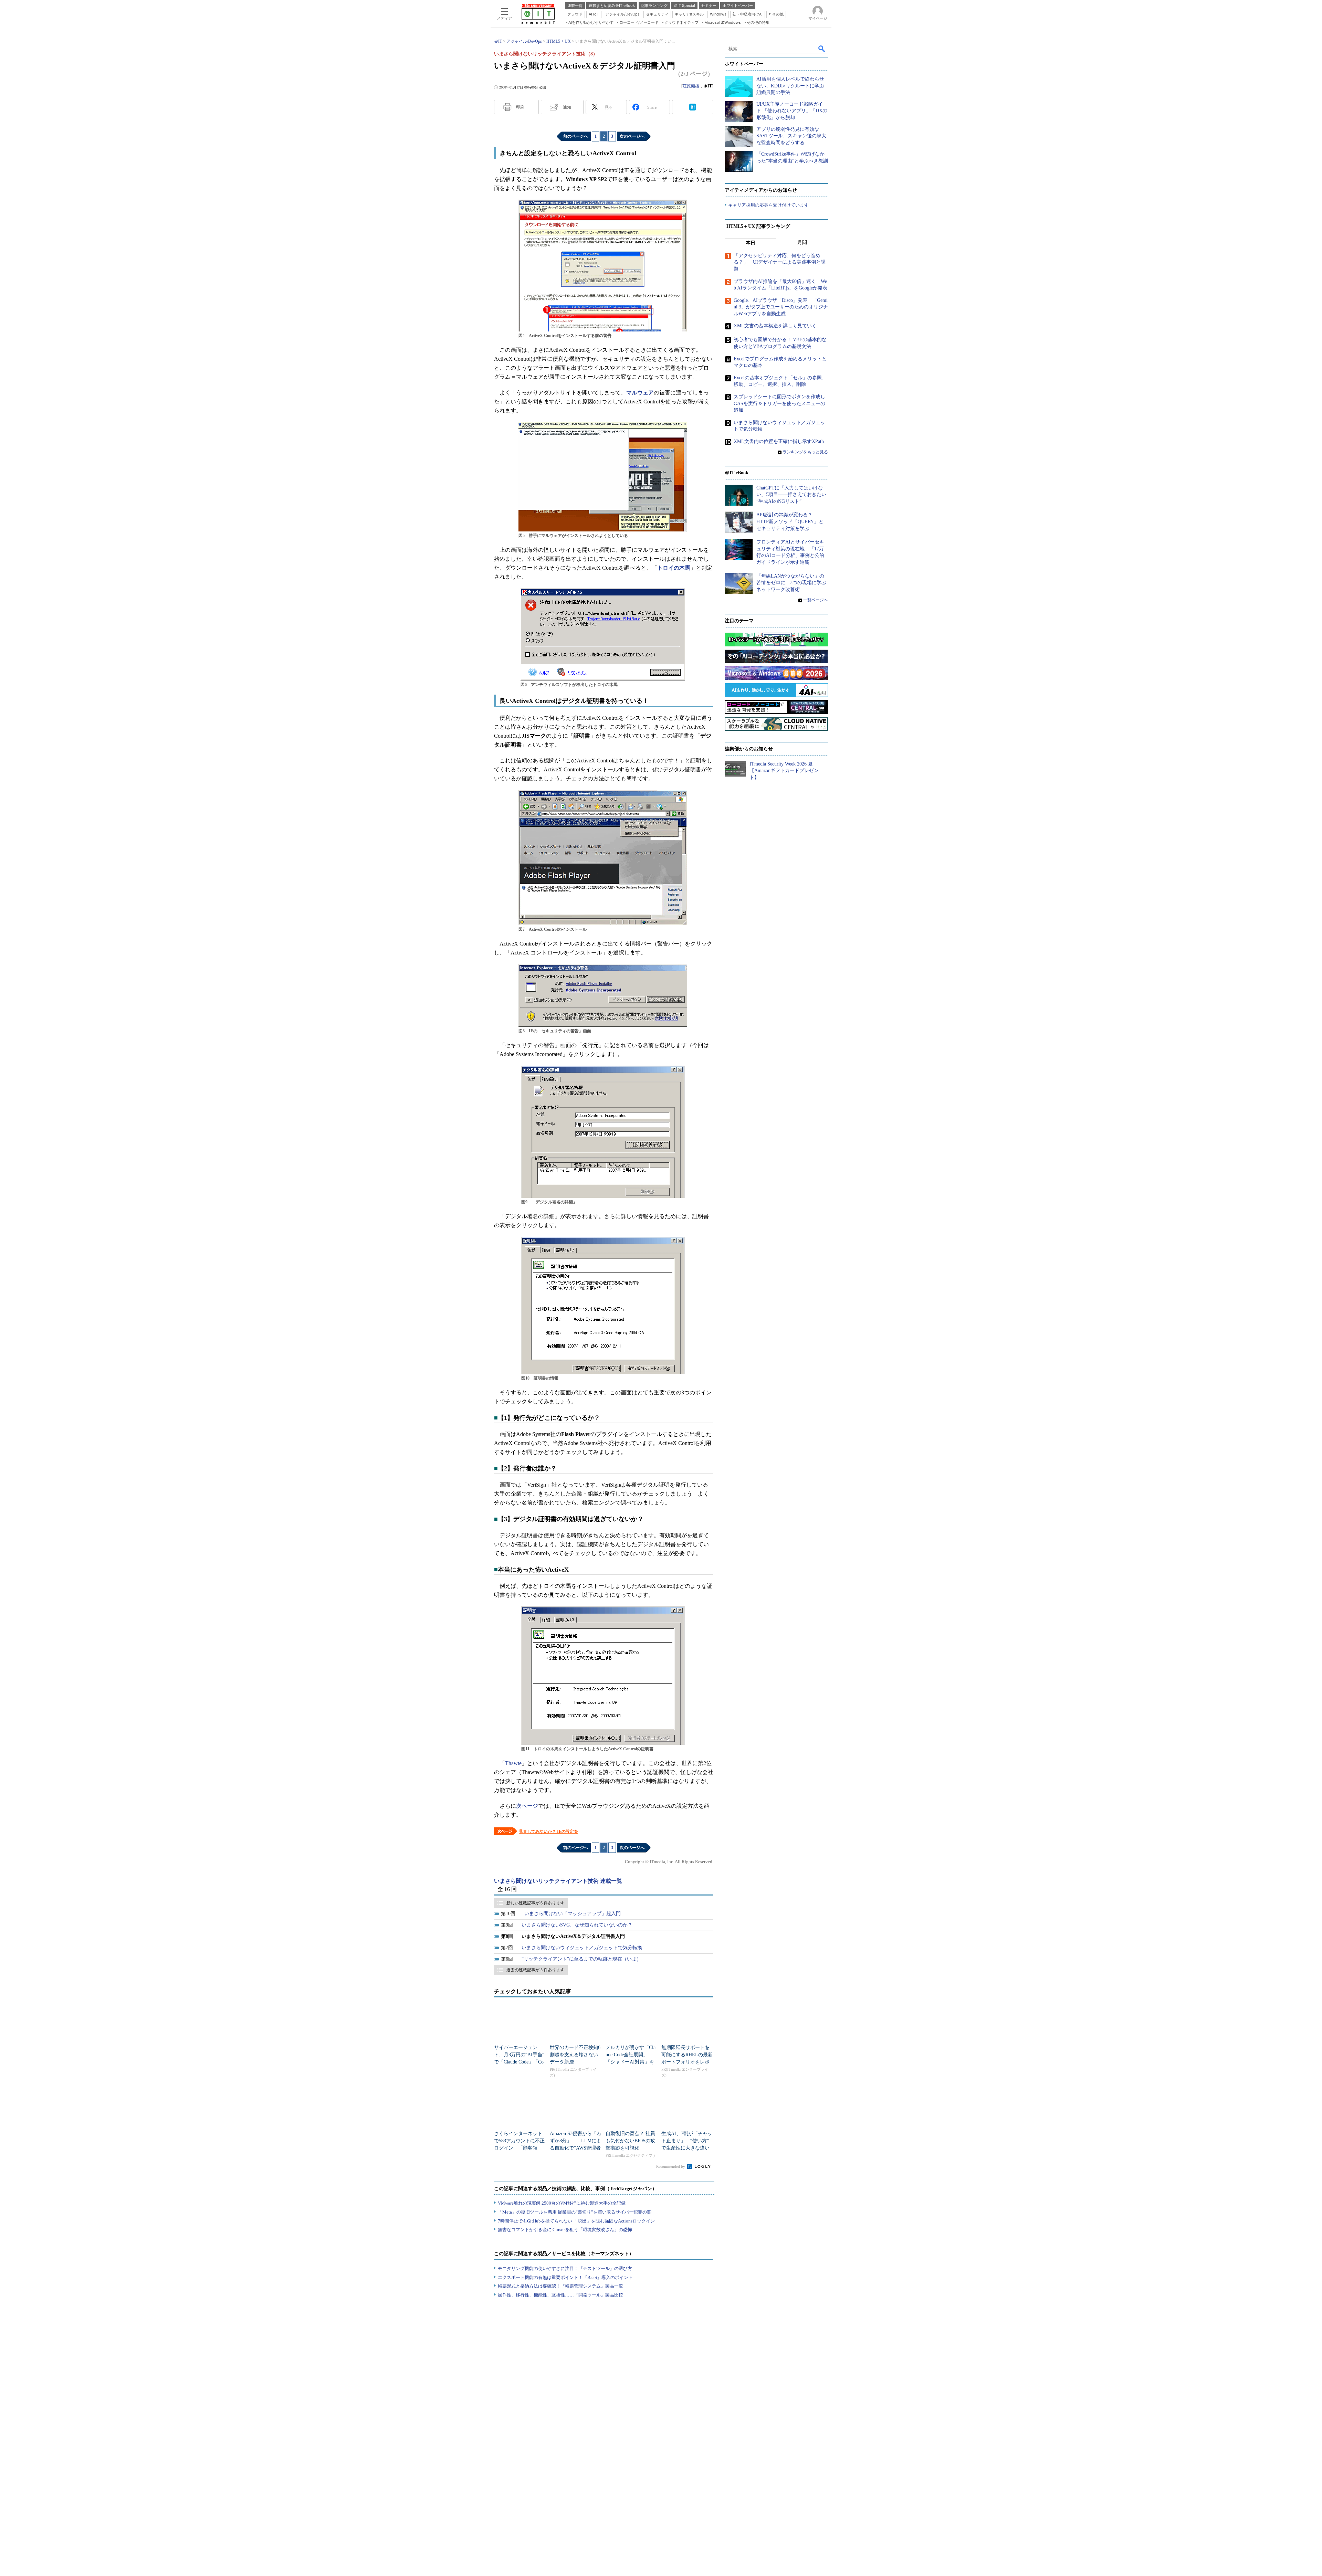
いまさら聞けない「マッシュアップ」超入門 (573, 1914)
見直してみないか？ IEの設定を (548, 1831)
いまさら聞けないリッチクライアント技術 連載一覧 (558, 1881)
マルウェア (640, 393)
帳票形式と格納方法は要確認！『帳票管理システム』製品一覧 (560, 2286)
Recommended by (671, 2166)
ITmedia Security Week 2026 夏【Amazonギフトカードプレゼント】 (784, 771)
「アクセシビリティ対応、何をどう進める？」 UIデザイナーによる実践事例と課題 (780, 262)
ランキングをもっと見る (805, 452)
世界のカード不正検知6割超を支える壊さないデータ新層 (575, 2055)
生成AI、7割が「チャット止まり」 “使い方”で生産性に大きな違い (687, 2141)
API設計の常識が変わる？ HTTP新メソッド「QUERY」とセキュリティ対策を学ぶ (790, 521)
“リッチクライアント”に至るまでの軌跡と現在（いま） (581, 1959)
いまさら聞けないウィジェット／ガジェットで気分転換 (582, 1948)
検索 (822, 49)
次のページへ (632, 136)
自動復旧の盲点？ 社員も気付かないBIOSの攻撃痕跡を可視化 (630, 2141)
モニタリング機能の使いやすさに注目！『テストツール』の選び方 (565, 2268)
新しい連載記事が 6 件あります (535, 1903)
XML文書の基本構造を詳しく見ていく (775, 326)
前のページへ (576, 136)
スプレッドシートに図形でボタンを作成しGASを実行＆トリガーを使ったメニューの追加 (779, 403)
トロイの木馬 (674, 568)
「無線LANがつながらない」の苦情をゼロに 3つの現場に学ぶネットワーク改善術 (791, 583)
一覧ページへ (816, 600)
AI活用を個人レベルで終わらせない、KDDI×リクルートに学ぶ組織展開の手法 (790, 86)
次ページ (527, 1806)
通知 (567, 107)
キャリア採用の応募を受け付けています (768, 205)
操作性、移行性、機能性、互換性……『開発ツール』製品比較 (560, 2295)
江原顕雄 (691, 86)
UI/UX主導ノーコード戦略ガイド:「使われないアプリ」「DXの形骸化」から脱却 (792, 111)
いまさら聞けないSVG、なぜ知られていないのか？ (577, 1925)
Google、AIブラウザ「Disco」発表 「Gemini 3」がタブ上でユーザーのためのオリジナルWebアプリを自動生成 (781, 307)
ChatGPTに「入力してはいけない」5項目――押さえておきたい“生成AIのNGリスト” (791, 495)
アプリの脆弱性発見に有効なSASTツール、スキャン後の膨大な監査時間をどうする (791, 136)
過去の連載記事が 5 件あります (535, 1970)
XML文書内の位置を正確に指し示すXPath (779, 441)
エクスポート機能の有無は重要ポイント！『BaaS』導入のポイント (565, 2277)
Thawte (513, 1763)
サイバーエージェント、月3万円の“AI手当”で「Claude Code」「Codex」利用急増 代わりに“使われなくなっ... (519, 2062)
